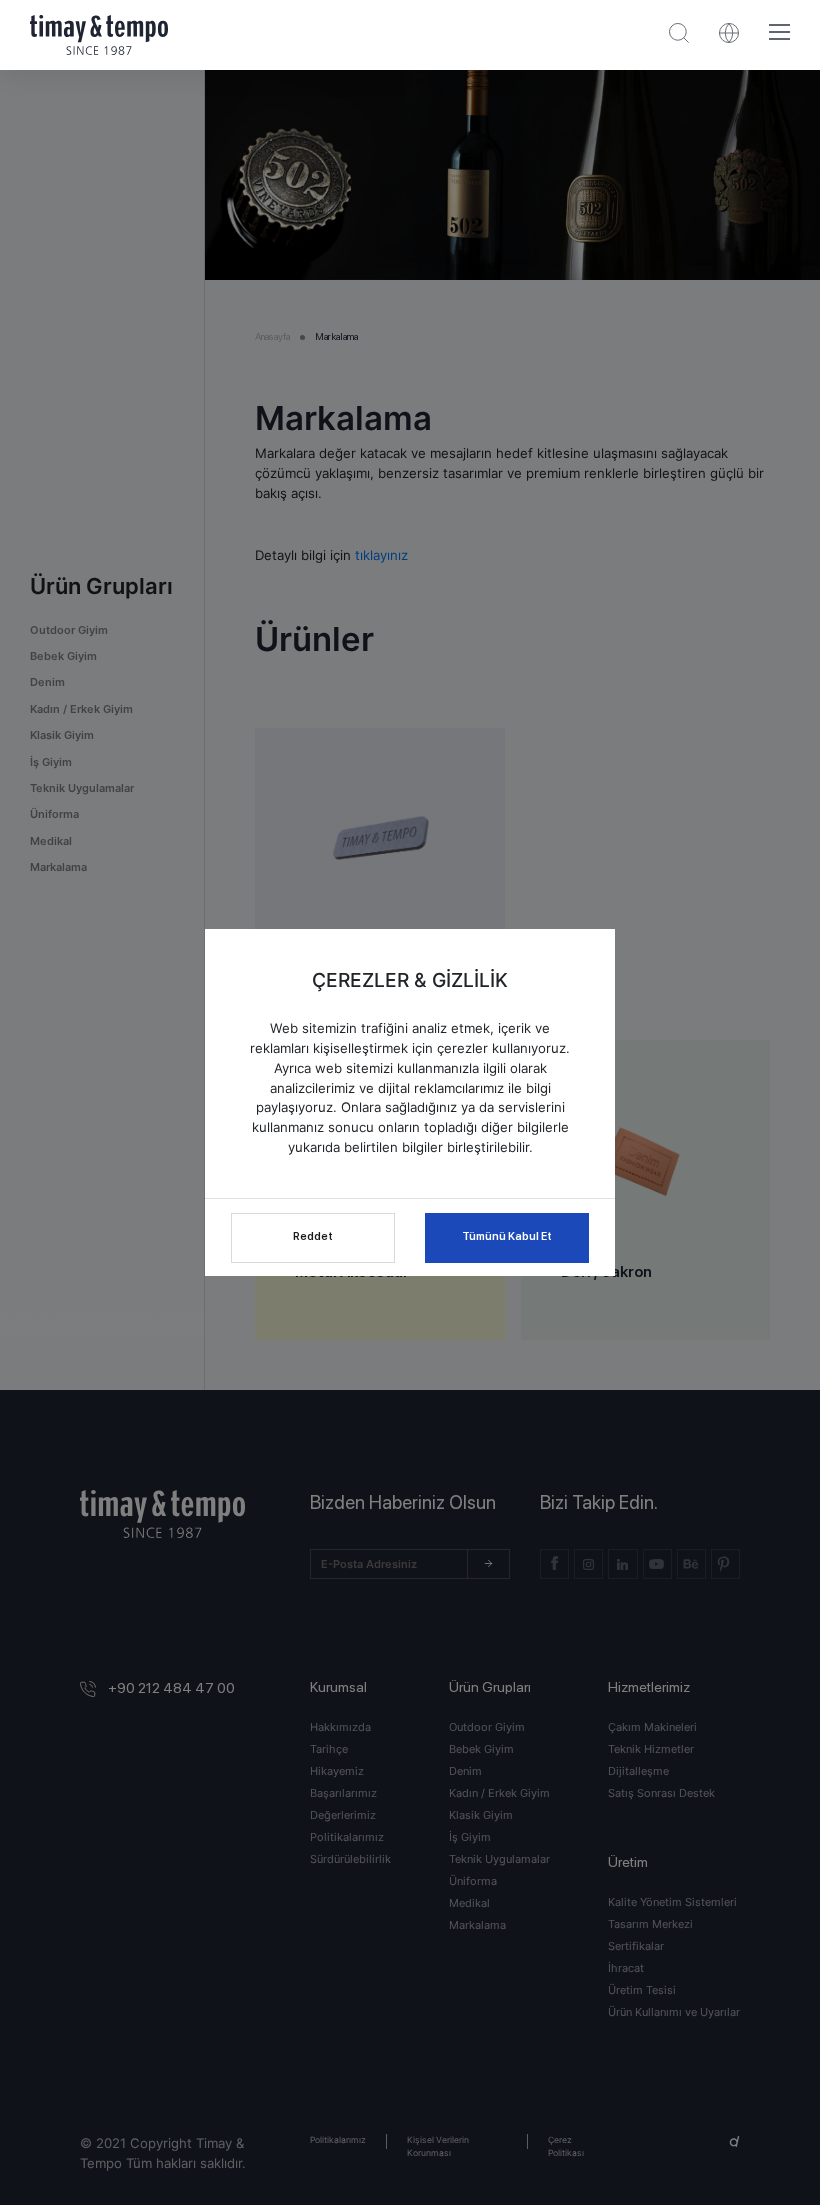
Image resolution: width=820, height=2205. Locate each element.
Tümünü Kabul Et (507, 1236)
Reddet (313, 1236)
